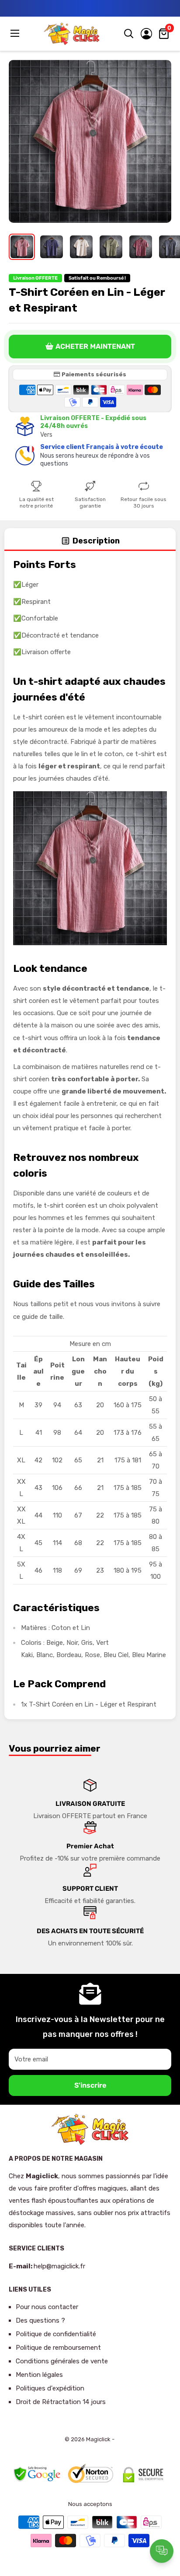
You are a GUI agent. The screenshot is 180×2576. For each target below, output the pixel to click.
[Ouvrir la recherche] (129, 34)
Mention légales (39, 2375)
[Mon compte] (146, 34)
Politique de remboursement (58, 2348)
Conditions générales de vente (62, 2361)
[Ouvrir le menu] (16, 33)
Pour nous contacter (47, 2307)
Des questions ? (40, 2320)
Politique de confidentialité (56, 2334)
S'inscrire (90, 2085)
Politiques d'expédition (50, 2388)
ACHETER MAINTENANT (95, 346)
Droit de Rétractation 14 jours (61, 2402)
